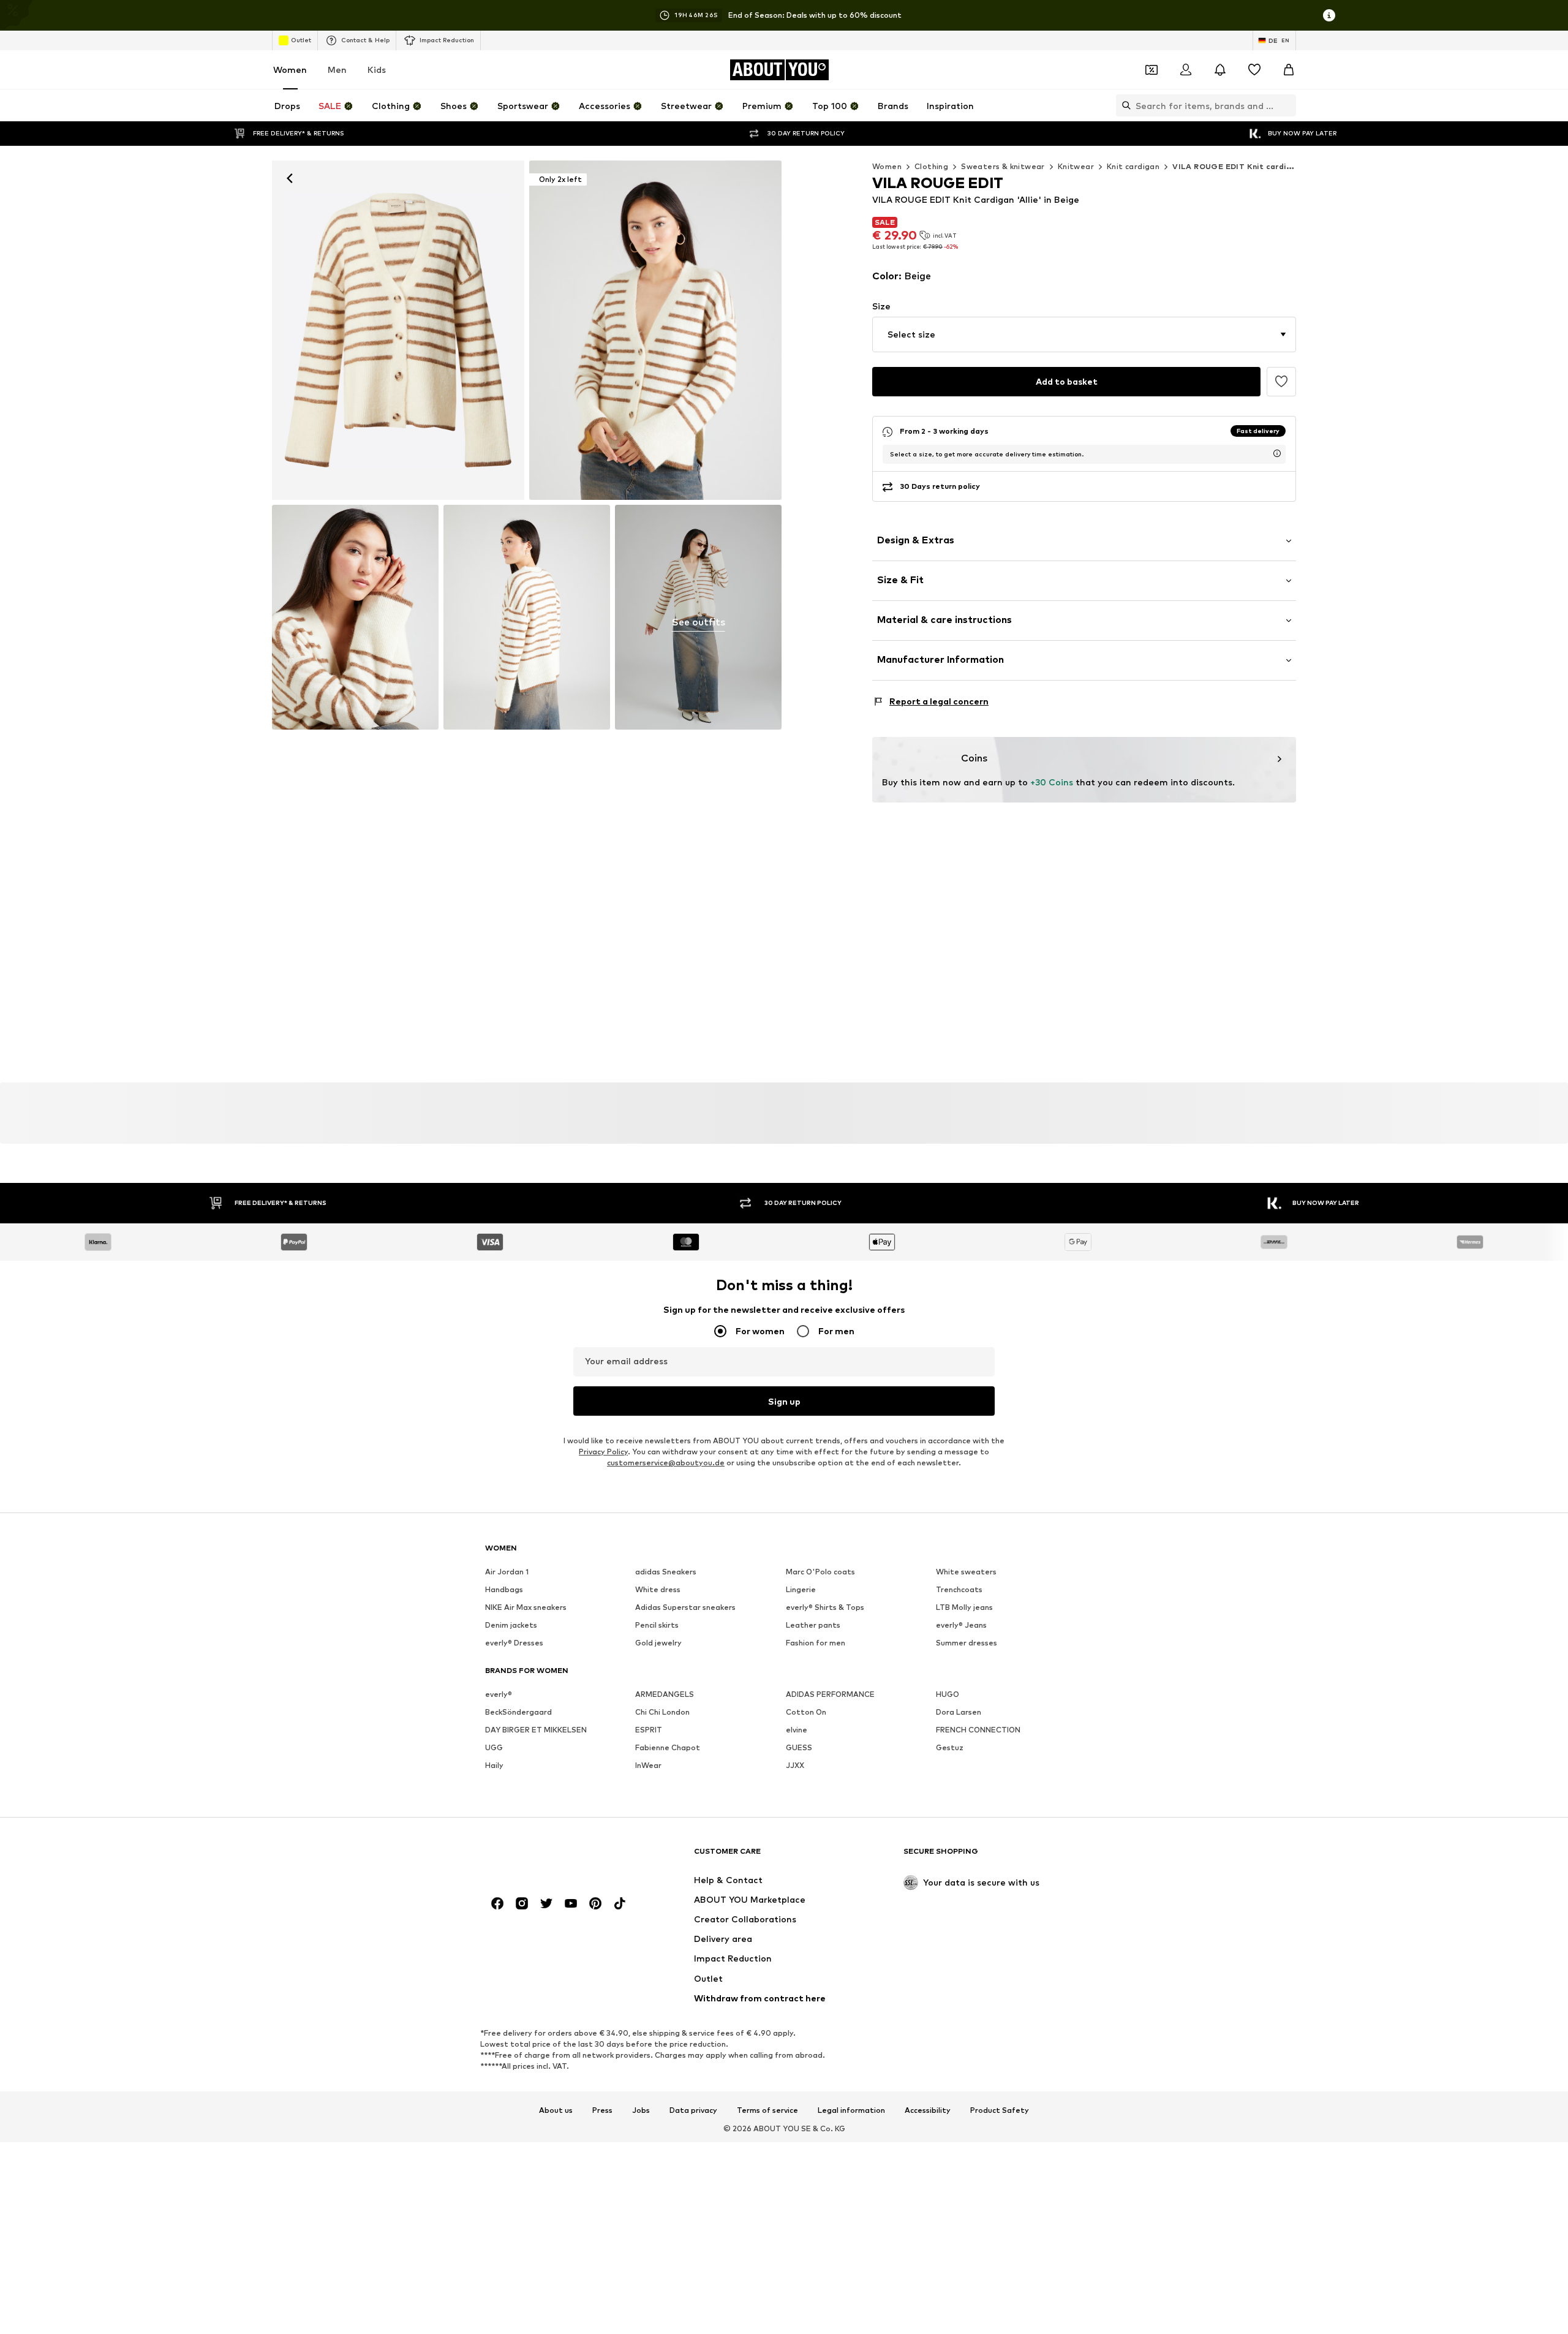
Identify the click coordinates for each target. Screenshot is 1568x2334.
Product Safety (1000, 2110)
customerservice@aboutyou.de (666, 1463)
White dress (658, 1590)
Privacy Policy (603, 1452)
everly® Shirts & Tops (825, 1608)
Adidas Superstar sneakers (685, 1608)
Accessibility (928, 2110)
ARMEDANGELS (665, 1695)
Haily (494, 1766)
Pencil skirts (657, 1626)
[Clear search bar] (1287, 105)
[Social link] (497, 1904)
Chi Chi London (662, 1713)
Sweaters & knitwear (1003, 166)
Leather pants (813, 1626)
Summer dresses (967, 1643)
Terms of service (767, 2110)
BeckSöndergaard (518, 1713)
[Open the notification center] (1220, 70)
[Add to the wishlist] (1281, 382)
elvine (797, 1730)
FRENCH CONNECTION (978, 1730)
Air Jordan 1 (507, 1572)
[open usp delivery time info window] (1277, 453)
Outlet (301, 40)
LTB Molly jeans (964, 1608)
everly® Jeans (961, 1626)
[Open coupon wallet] (1151, 70)
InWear (648, 1766)
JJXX (795, 1766)
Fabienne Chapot (668, 1748)
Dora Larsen (959, 1713)
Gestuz (950, 1748)
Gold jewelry (658, 1643)
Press (602, 2110)
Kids (377, 70)
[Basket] (1289, 70)
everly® (499, 1695)
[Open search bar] (1123, 105)
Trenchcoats (959, 1590)
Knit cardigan (1133, 166)
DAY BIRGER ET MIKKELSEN (536, 1730)
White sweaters (966, 1572)
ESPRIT (649, 1730)
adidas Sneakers (666, 1572)
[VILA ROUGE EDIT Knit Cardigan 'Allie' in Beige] (355, 617)
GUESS (799, 1748)
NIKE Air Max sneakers (526, 1608)
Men (337, 70)
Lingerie (801, 1590)
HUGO (948, 1695)
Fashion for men (816, 1643)
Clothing (931, 166)
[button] (1084, 334)
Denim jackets (511, 1626)
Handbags (504, 1590)
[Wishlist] (1254, 70)
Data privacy (693, 2110)
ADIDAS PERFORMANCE (830, 1695)
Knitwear (1076, 166)
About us (556, 2110)
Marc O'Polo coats (820, 1572)
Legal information (851, 2110)
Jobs (641, 2110)
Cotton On (806, 1713)
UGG (494, 1748)
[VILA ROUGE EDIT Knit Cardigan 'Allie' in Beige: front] (398, 330)
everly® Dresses (514, 1643)
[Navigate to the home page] (552, 1857)
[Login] (1186, 70)
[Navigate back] (290, 178)
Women (290, 70)
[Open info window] (1329, 15)
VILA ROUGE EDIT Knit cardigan (1237, 166)
